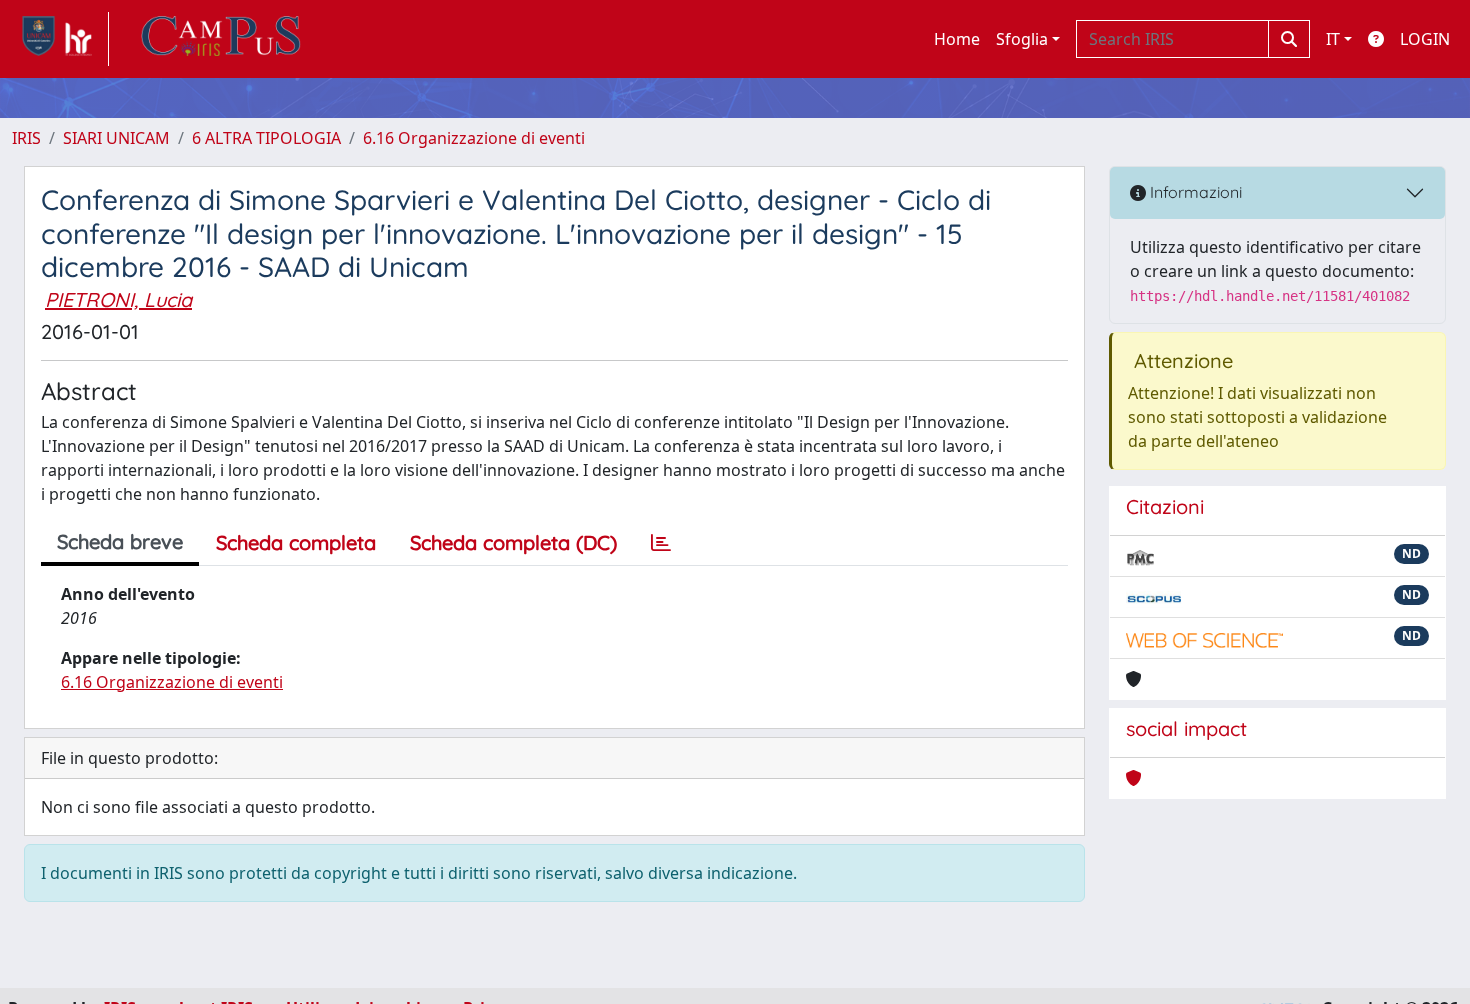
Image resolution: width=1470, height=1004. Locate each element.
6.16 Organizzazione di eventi (474, 138)
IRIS (26, 138)
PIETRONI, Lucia (118, 299)
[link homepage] (60, 39)
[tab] (661, 543)
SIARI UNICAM (116, 138)
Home (957, 39)
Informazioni (1194, 192)
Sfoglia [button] (1022, 39)
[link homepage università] (221, 39)
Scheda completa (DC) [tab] (513, 542)
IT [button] (1333, 39)
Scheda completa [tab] (296, 542)
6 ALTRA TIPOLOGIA (266, 138)
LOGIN (1425, 39)
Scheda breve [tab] (120, 541)
